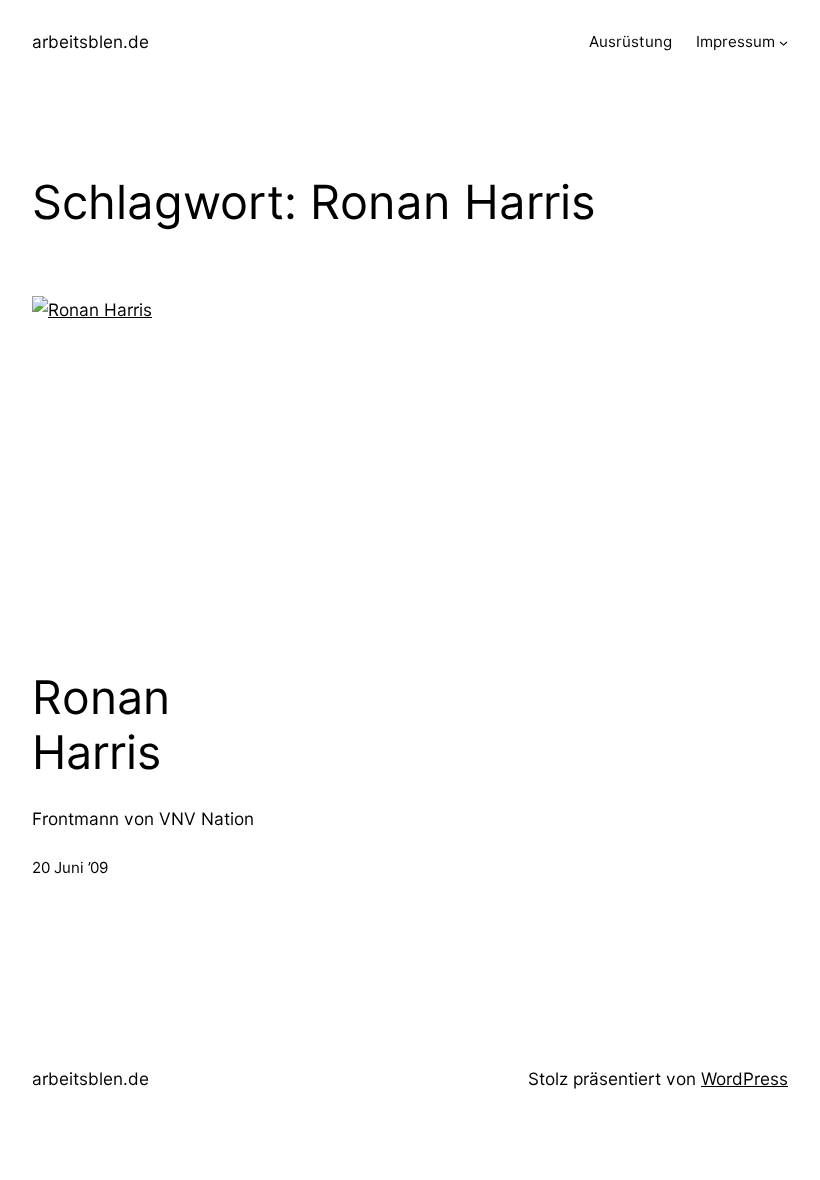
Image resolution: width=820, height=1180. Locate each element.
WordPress (744, 1078)
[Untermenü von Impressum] (783, 42)
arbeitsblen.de (90, 41)
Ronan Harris (101, 725)
